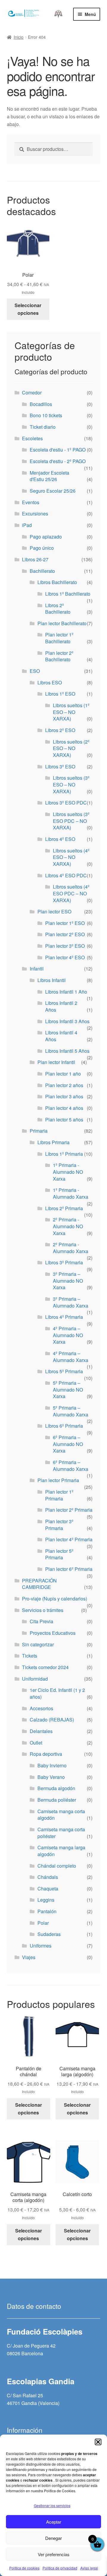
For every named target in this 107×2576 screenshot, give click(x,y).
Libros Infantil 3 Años (67, 1021)
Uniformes (41, 1946)
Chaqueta (48, 1889)
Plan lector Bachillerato (62, 623)
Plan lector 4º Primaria (69, 1539)
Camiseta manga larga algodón (61, 1851)
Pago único (42, 548)
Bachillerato (42, 571)
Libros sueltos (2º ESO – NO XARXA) (71, 748)
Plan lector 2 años (64, 1085)
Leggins (46, 1900)
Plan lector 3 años (64, 1096)
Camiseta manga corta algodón (61, 1815)
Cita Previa (41, 1621)
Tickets (30, 1656)
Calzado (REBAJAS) (52, 1720)
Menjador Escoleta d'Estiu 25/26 (49, 476)
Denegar (53, 2538)
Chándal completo (57, 1866)
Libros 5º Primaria (64, 1371)
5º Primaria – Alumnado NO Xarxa (68, 1389)
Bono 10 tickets (46, 415)
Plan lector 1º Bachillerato (59, 638)
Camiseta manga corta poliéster (61, 1833)
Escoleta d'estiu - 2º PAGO (58, 461)
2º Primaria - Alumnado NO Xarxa (68, 1226)
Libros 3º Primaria (64, 1262)
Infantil (37, 969)
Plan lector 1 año (63, 1074)
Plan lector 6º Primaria (69, 1569)
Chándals (48, 1877)
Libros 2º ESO (60, 730)
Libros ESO (50, 682)
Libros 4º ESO (60, 839)
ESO (35, 671)
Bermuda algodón (56, 1788)
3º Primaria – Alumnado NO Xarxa (68, 1281)
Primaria (39, 1131)
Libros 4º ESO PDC (66, 875)
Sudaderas (49, 1934)
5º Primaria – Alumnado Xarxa (71, 1411)
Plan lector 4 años (64, 1108)
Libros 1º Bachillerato (68, 594)
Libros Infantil (52, 980)
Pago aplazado (46, 537)
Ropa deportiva (46, 1754)
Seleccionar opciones (28, 309)
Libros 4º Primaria (64, 1317)
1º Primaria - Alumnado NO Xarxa (68, 1172)
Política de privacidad (60, 2568)
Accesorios (41, 1708)
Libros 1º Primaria (64, 1154)
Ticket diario (43, 427)
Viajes (29, 1957)
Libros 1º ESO (60, 694)
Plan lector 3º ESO (65, 946)
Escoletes (32, 438)
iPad (27, 525)
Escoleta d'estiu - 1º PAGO (58, 450)
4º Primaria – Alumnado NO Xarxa (68, 1335)
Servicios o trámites (43, 1610)
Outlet (36, 1743)
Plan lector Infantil (56, 1062)
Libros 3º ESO (60, 766)
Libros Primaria (53, 1142)
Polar (43, 1923)
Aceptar (54, 2522)
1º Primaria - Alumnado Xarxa (71, 1193)
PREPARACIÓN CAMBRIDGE (39, 1584)
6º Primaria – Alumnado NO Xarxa (68, 1444)
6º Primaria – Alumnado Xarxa (71, 1466)
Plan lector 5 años (64, 1119)
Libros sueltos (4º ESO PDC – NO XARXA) (71, 893)
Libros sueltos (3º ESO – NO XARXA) (71, 784)
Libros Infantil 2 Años (61, 1006)
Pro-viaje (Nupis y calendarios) (55, 1599)
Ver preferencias (54, 2554)
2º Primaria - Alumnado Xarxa (71, 1248)
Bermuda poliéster (57, 1800)
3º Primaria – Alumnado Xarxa (71, 1302)
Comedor (32, 392)
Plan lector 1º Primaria (59, 1495)
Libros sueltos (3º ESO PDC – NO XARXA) (71, 821)
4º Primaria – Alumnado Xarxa (71, 1357)
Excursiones (35, 514)
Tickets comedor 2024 (45, 1667)
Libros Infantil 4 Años (61, 1036)
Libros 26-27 (35, 559)
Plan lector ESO (54, 911)
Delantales (41, 1731)
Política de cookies (24, 2568)
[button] (98, 2442)
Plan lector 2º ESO (65, 934)
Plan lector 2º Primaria (69, 1510)
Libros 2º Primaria (64, 1208)
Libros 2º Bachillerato (58, 609)
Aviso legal (89, 2568)
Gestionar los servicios (52, 2505)
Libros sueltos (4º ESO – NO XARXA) (71, 857)
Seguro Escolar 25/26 (53, 491)
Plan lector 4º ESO (65, 957)
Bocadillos (41, 404)
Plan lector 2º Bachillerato (59, 656)
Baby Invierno (52, 1765)
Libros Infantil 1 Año (66, 992)
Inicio (19, 37)
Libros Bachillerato (57, 582)
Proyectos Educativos (53, 1633)
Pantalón (47, 1911)
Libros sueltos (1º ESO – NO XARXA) (71, 712)
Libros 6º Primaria (64, 1426)
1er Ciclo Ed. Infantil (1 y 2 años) (57, 1693)
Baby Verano (51, 1777)
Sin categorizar (38, 1644)
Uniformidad (35, 1679)
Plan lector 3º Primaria (59, 1525)
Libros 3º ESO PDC (66, 803)
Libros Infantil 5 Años (67, 1051)
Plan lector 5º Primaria (59, 1554)
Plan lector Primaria (58, 1480)
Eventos (31, 502)
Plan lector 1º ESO (65, 923)
